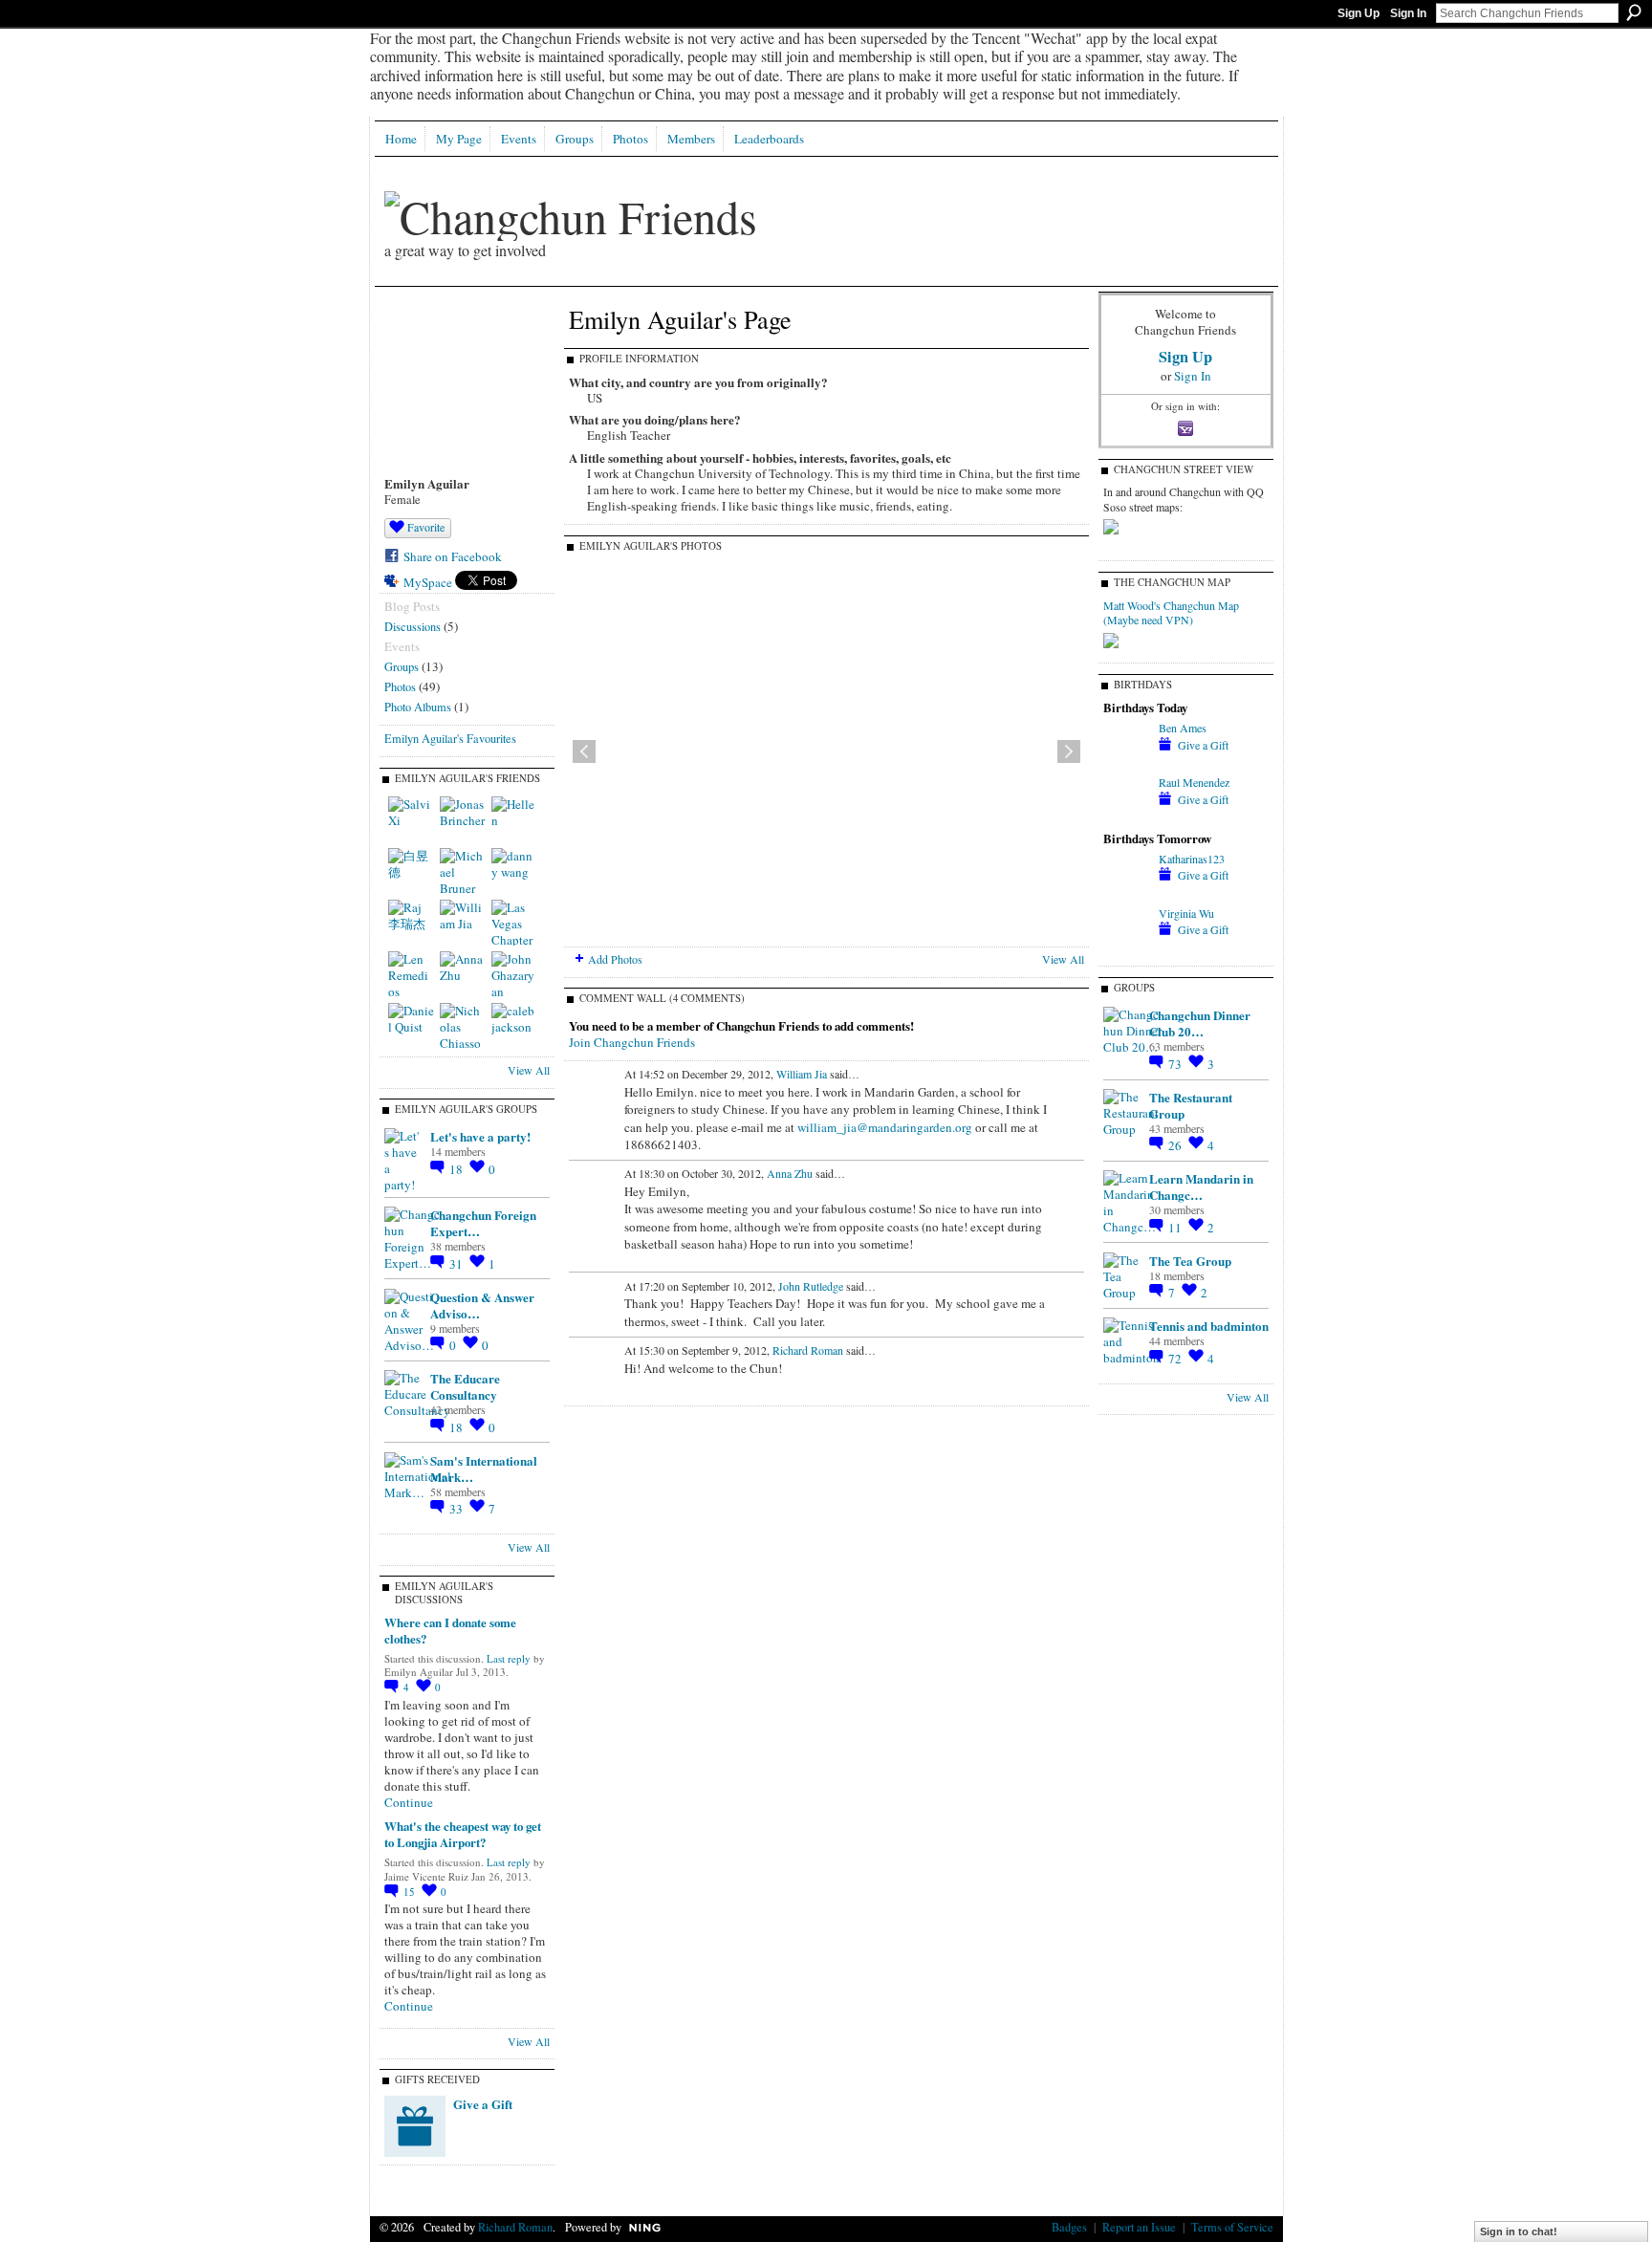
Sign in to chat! (1519, 2231)
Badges (1069, 2227)
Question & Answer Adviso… (482, 1305)
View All (529, 1070)
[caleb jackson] (514, 1026)
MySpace (428, 582)
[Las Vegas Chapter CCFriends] (514, 923)
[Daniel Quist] (411, 1026)
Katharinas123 (1192, 859)
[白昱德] (411, 871)
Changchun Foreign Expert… (483, 1223)
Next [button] (1069, 751)
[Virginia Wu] (1126, 947)
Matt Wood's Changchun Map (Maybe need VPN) (1171, 613)
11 (1176, 1228)
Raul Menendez (1194, 782)
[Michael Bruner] (463, 871)
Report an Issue (1139, 2227)
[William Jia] (463, 923)
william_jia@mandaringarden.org (885, 1127)
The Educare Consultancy (465, 1386)
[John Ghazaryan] (514, 974)
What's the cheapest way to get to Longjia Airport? (463, 1834)
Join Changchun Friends (632, 1042)
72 (1176, 1359)
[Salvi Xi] (411, 819)
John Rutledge (811, 1286)
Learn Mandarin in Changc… (1201, 1186)
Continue (409, 1803)
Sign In (1408, 13)
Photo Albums (418, 707)
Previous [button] (584, 751)
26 (1176, 1145)
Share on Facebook (453, 556)
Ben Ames (1183, 728)
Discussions (413, 626)
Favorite (426, 527)
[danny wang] (514, 871)
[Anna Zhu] (463, 974)
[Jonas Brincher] (463, 819)
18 (457, 1169)
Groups (402, 666)
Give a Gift (483, 2104)
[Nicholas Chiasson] (463, 1026)
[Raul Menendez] (1126, 816)
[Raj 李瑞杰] (411, 923)
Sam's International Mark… (484, 1469)
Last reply (509, 1658)
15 (411, 1892)
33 (457, 1509)
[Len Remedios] (411, 974)
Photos (400, 686)
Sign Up (1359, 13)
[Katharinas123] (1126, 893)
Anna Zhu (790, 1173)
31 (457, 1264)
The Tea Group (1190, 1261)
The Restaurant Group (1191, 1105)
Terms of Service (1232, 2227)
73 (1176, 1064)
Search (1634, 12)
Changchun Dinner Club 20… (1200, 1023)
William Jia (802, 1074)
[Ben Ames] (1126, 762)
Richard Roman (808, 1350)
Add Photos (615, 959)
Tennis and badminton (1209, 1326)
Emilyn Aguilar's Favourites (450, 738)
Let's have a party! (480, 1136)
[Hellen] (514, 819)
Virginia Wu (1186, 913)
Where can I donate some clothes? (450, 1630)
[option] (826, 751)
